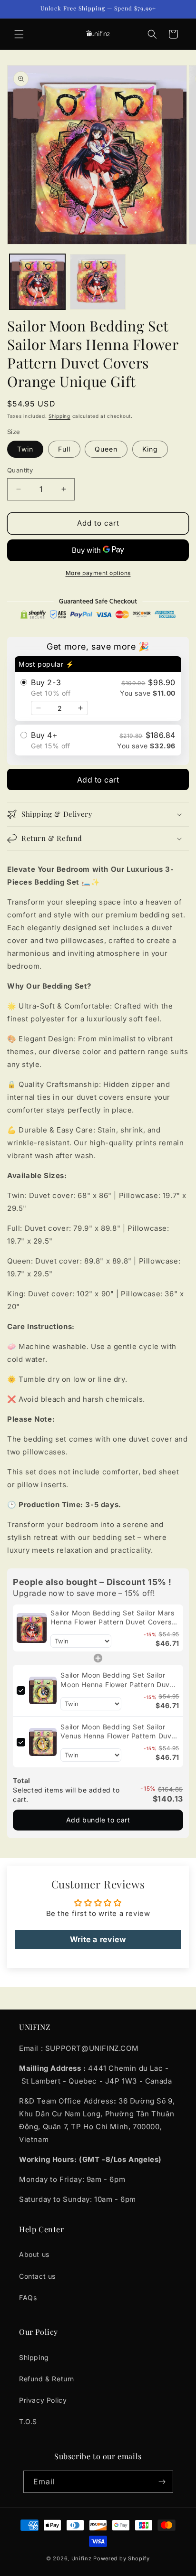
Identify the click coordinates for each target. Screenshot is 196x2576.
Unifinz (82, 2558)
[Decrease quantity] (39, 708)
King (150, 449)
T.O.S (28, 2421)
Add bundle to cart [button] (98, 1820)
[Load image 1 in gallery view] (37, 282)
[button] (19, 34)
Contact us (37, 2276)
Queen (106, 449)
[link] (32, 1628)
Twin (25, 449)
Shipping (59, 416)
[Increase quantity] (80, 708)
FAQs (28, 2298)
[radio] (98, 689)
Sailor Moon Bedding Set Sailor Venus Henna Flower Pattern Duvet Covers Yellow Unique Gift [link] (119, 1732)
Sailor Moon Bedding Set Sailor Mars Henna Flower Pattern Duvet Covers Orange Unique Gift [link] (112, 1618)
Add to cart (98, 780)
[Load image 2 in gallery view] (98, 282)
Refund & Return (47, 2379)
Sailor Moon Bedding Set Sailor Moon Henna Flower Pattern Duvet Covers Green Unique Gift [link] (118, 1680)
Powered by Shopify (122, 2558)
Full (64, 449)
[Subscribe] (162, 2482)
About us (34, 2254)
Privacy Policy (43, 2400)
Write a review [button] (98, 1939)
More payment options (98, 573)
